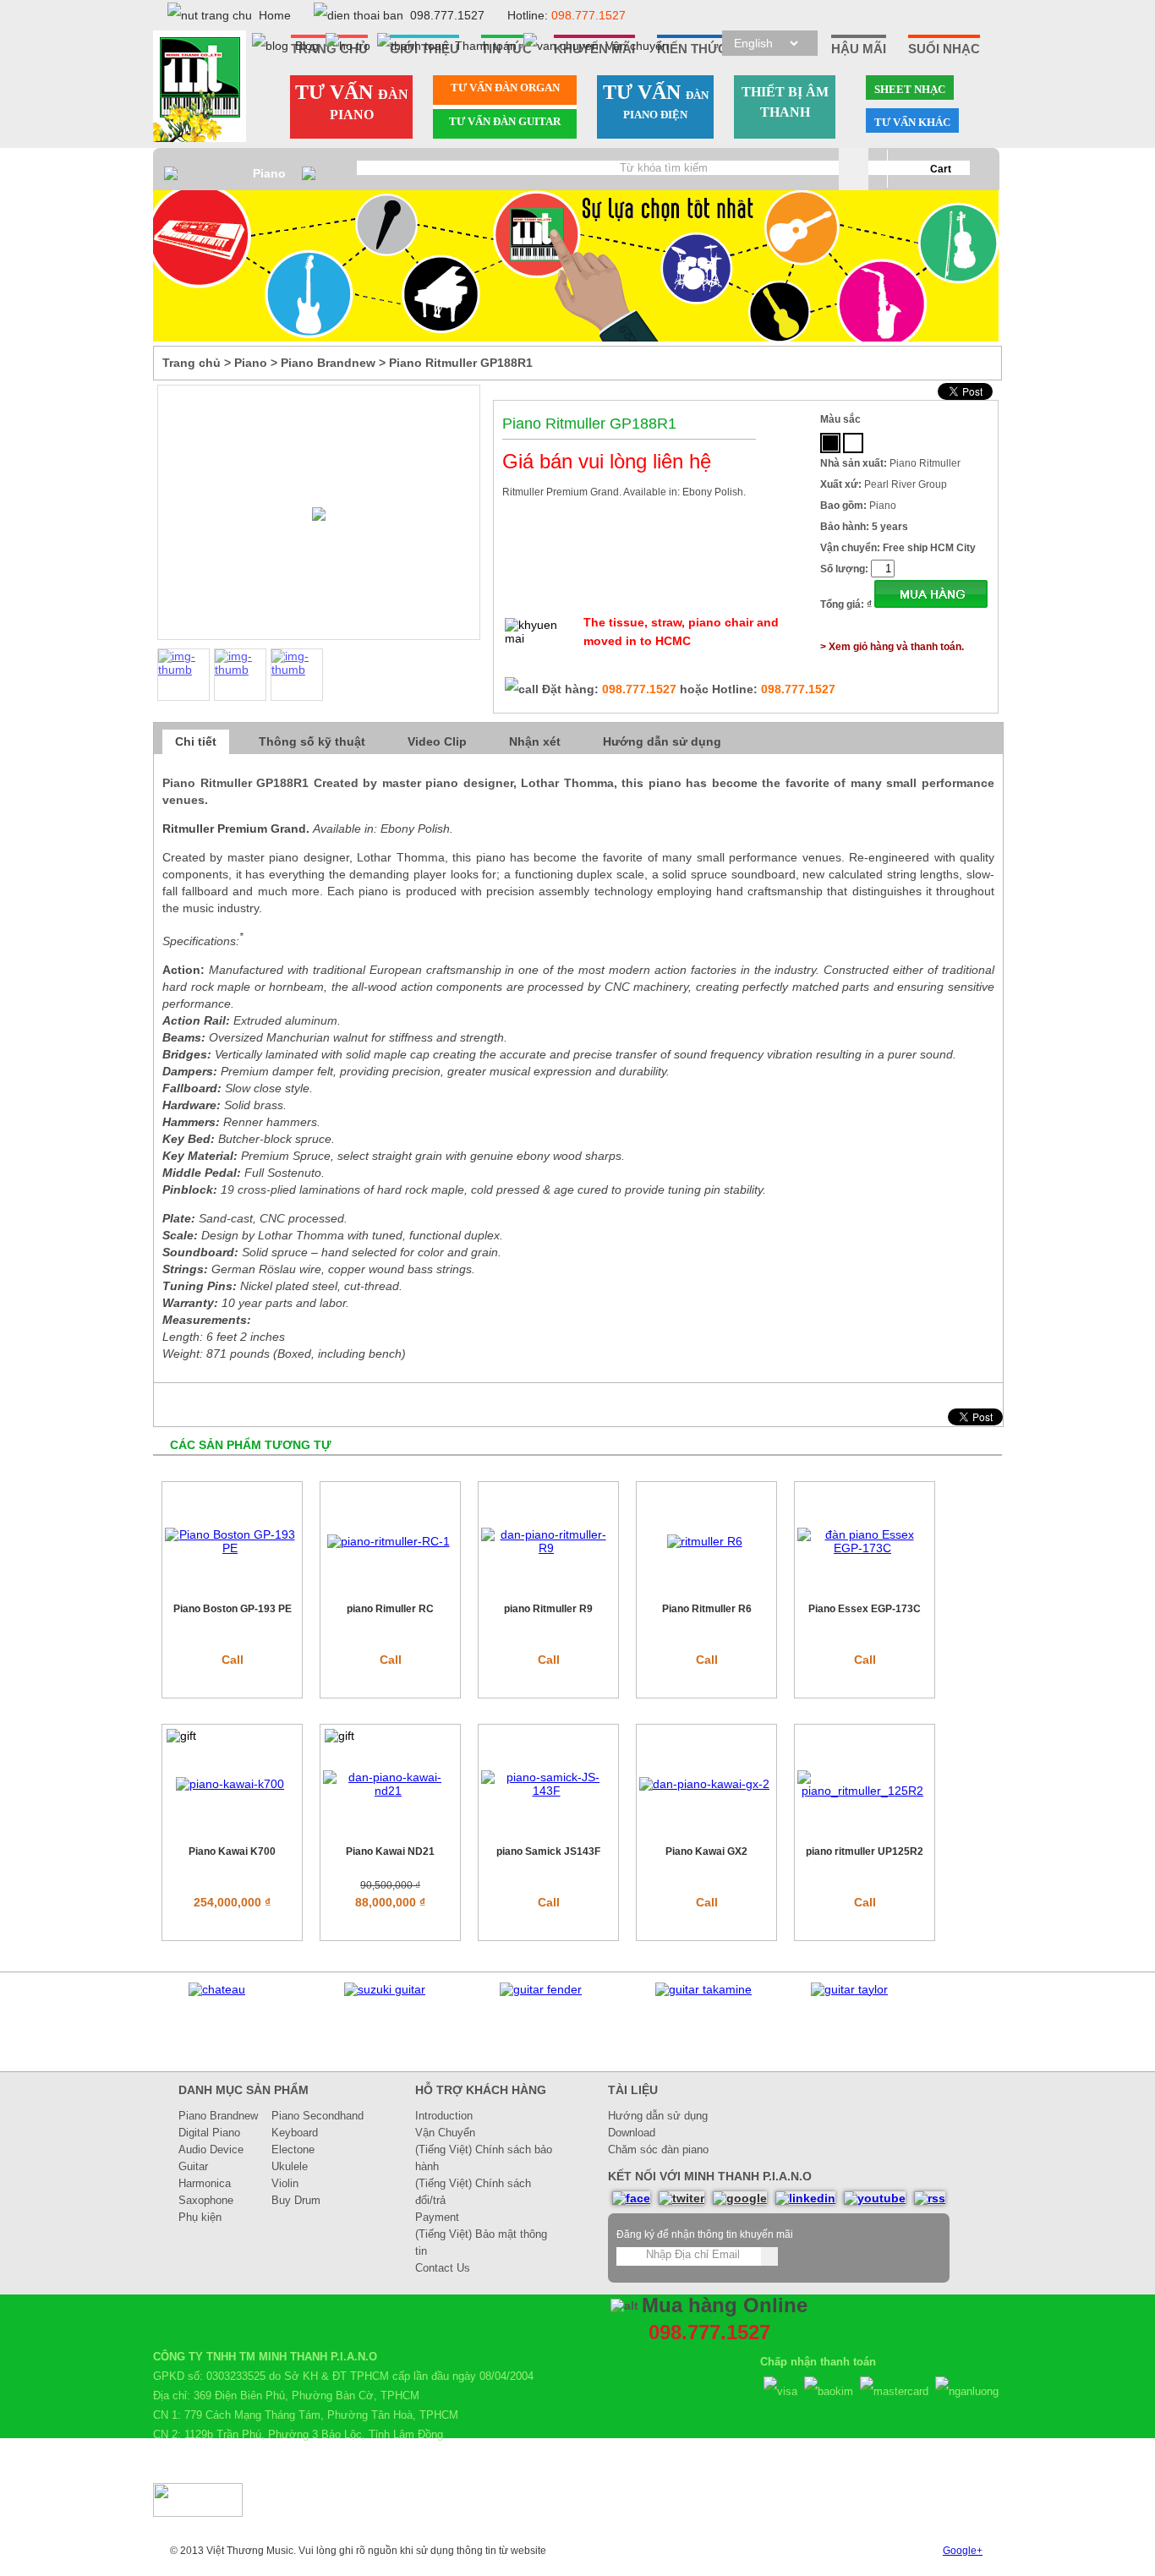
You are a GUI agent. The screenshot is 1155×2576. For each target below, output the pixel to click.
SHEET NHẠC (910, 89)
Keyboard (295, 2133)
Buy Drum (296, 2200)
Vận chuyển (637, 46)
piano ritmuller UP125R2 (865, 1851)
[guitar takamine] (703, 1989)
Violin (285, 2183)
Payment (437, 2217)
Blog (307, 46)
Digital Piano (209, 2133)
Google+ (963, 2551)
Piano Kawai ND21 (390, 1851)
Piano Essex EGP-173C (865, 1609)
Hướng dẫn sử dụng (662, 741)
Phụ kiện (200, 2217)
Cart (941, 169)
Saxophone (206, 2200)
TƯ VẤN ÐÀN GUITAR (505, 121)
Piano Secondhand (317, 2116)
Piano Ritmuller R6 (707, 1609)
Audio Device (211, 2149)
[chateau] (217, 1989)
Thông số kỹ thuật (312, 741)
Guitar (193, 2166)
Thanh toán (486, 46)
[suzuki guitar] (385, 1989)
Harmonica (205, 2183)
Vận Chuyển (445, 2133)
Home (275, 15)
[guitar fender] (541, 1989)
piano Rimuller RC (390, 1609)
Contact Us (443, 2268)
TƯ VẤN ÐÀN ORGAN (505, 88)
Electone (293, 2149)
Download (632, 2133)
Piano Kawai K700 (232, 1851)
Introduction (444, 2116)
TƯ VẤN (352, 101)
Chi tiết (196, 741)
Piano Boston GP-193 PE (233, 1609)
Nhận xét (535, 741)
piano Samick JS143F (548, 1851)
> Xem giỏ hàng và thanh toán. (892, 647)
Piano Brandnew (218, 2116)
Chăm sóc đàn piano (658, 2149)
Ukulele (290, 2166)
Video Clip (437, 741)
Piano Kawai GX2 (706, 1851)
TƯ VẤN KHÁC (912, 122)
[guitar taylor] (849, 1989)
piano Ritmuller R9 (548, 1609)
